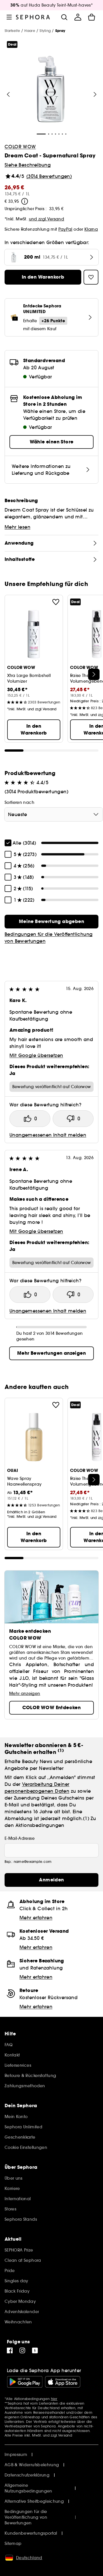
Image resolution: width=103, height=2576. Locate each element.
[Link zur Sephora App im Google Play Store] (25, 2382)
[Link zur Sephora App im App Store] (63, 2382)
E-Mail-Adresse (20, 1838)
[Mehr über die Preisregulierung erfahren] (25, 201)
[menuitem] (78, 17)
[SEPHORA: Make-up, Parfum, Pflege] (33, 17)
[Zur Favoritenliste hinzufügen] (56, 602)
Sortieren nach (19, 802)
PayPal (65, 229)
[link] (51, 922)
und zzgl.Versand (47, 219)
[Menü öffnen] (9, 17)
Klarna (91, 229)
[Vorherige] (8, 94)
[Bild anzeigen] (51, 90)
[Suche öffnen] (64, 17)
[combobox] (54, 814)
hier (54, 2399)
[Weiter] (95, 94)
